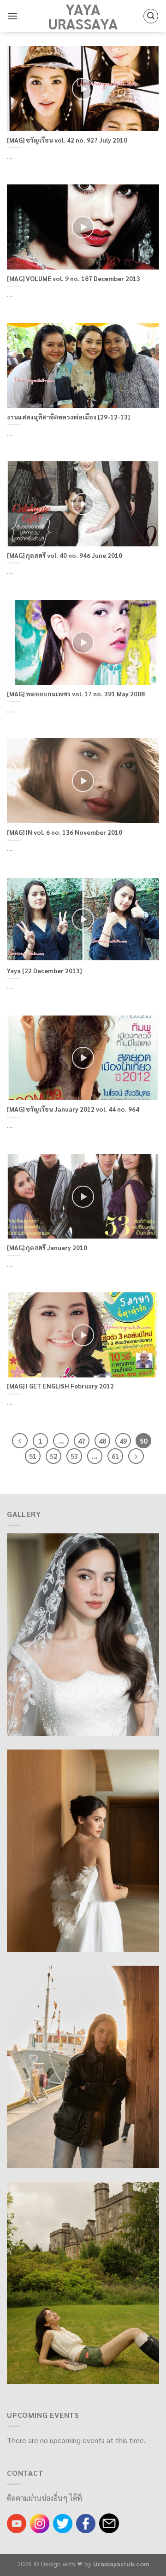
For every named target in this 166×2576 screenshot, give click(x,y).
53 (74, 1456)
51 (33, 1456)
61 (115, 1456)
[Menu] (12, 16)
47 (82, 1441)
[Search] (151, 16)
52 (53, 1456)
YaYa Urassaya (83, 16)
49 (123, 1441)
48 (102, 1441)
